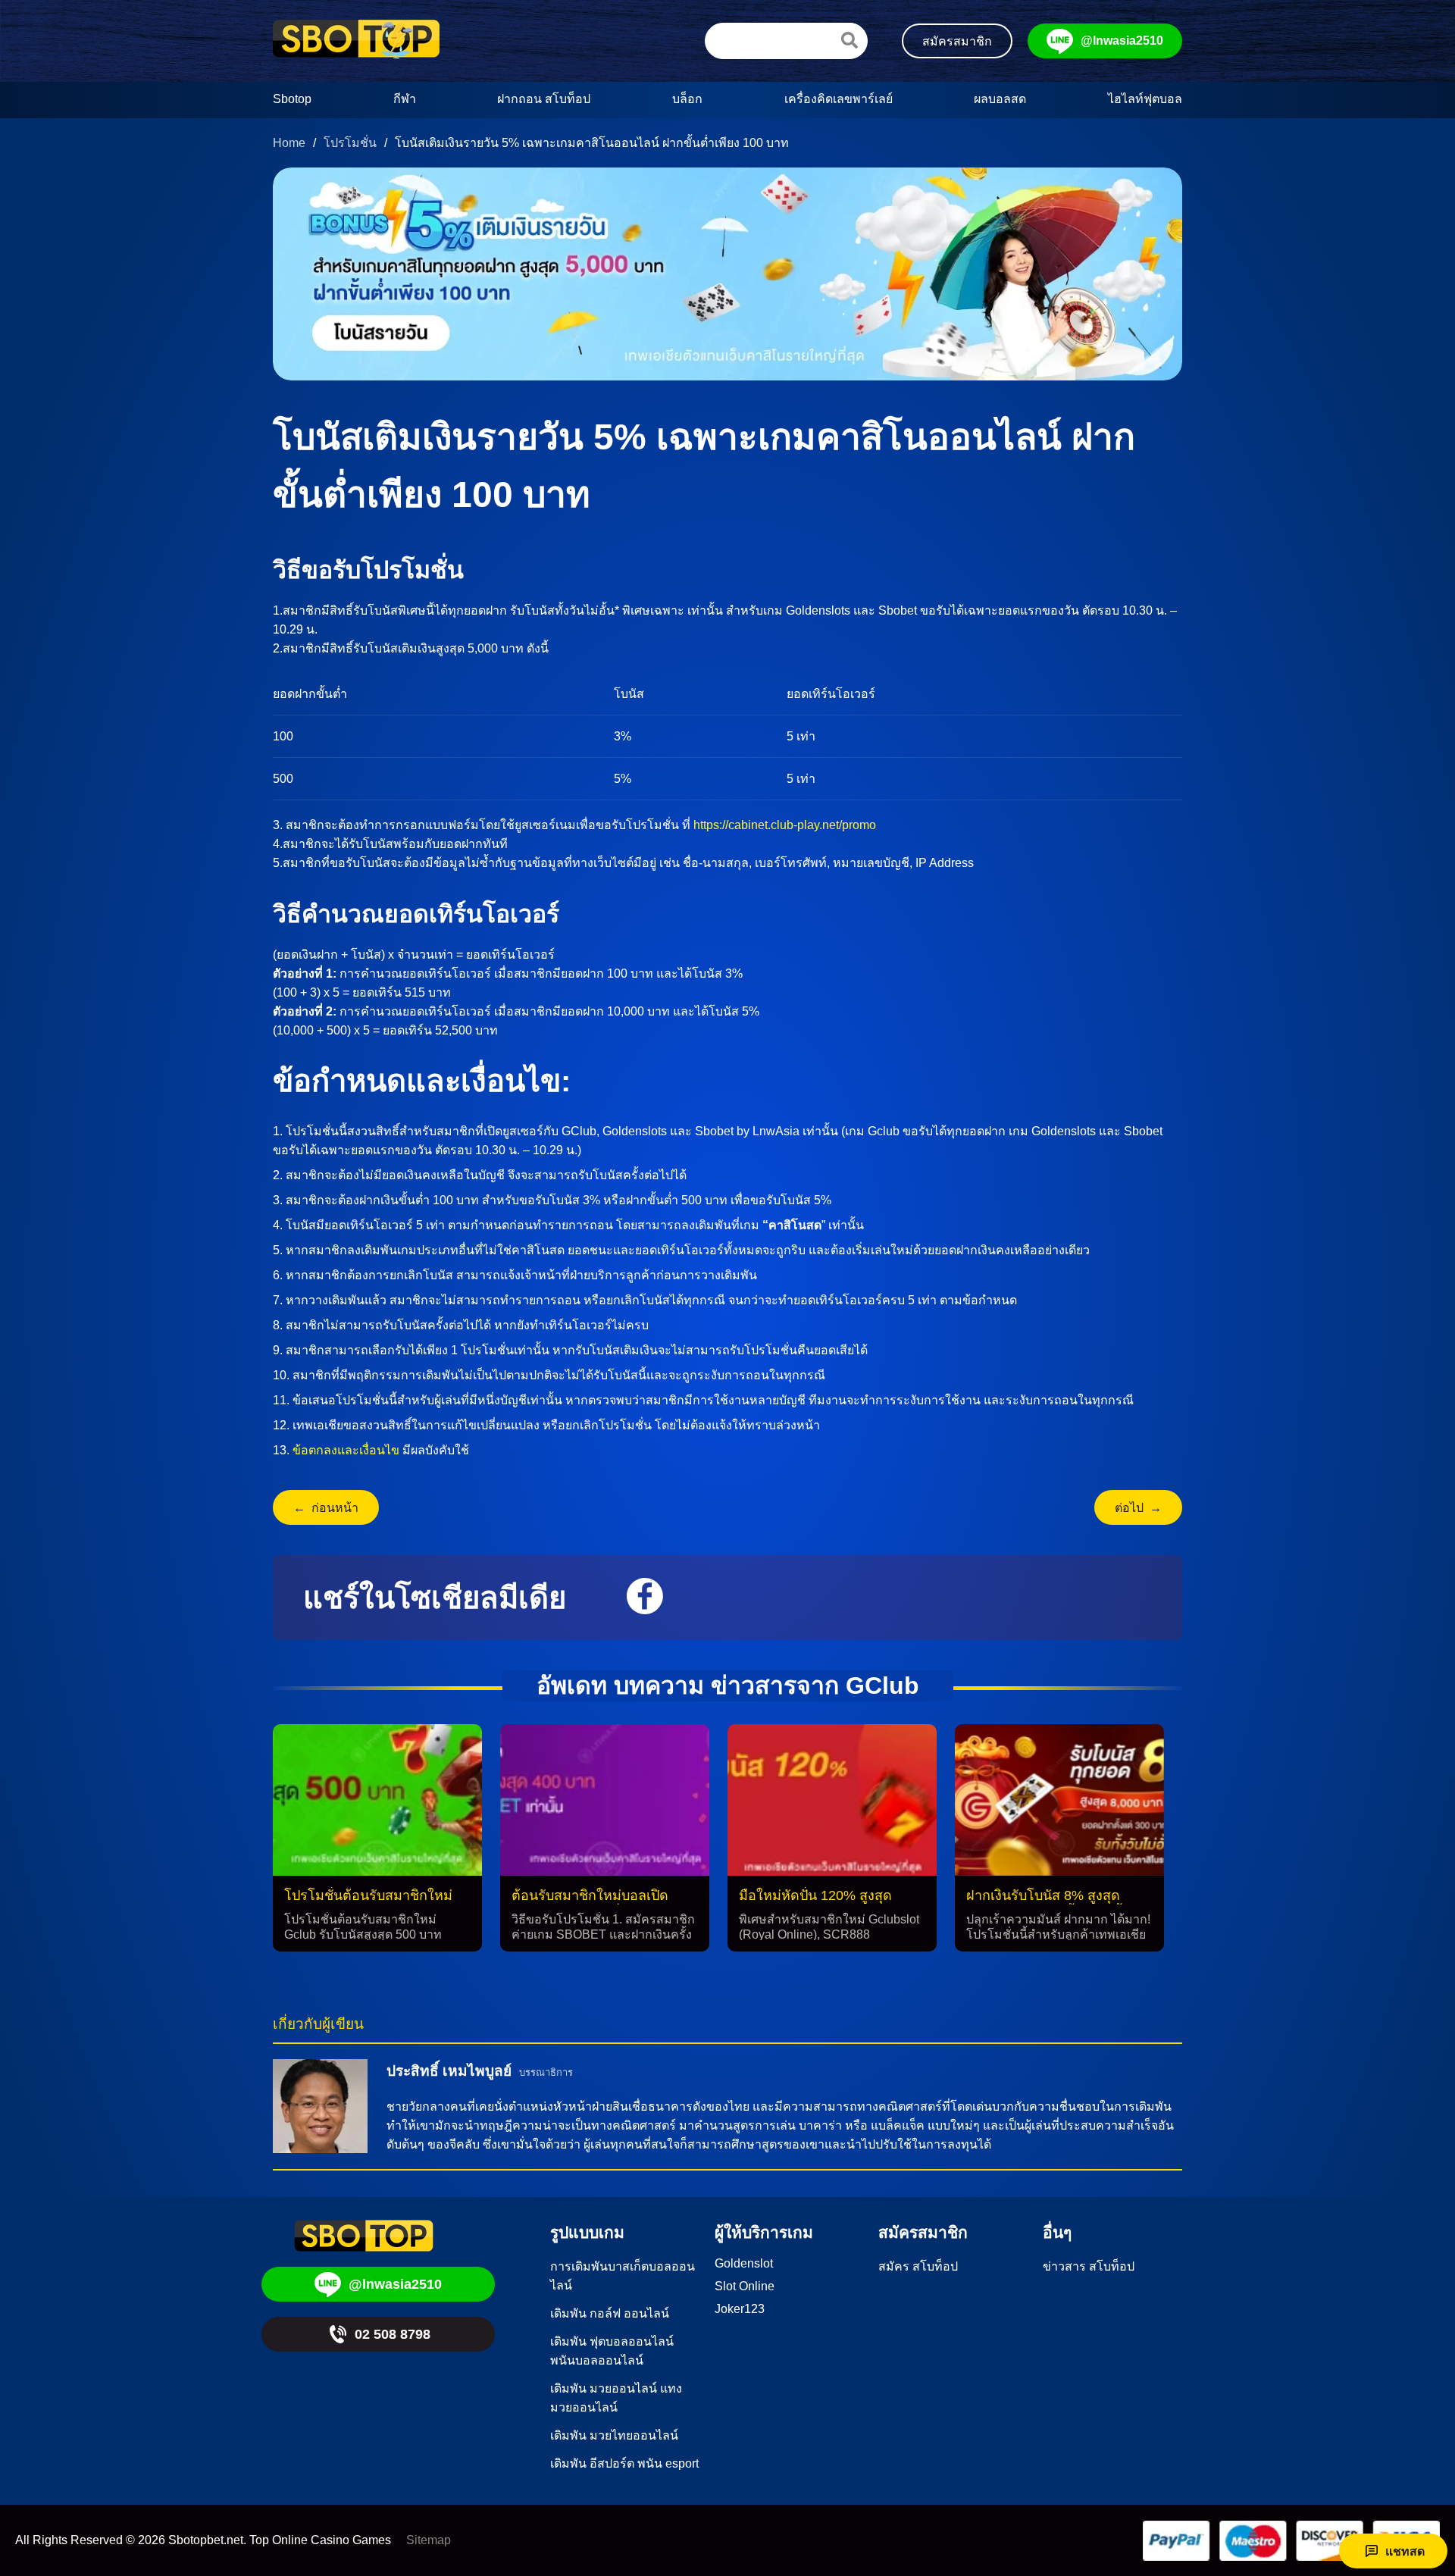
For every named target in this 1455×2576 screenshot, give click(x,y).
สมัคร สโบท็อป (918, 2266)
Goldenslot (744, 2263)
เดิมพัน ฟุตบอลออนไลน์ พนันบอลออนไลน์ (612, 2351)
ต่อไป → (1138, 1508)
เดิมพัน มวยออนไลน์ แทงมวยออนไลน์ (616, 2398)
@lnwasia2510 (1122, 41)
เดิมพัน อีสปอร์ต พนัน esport (624, 2463)
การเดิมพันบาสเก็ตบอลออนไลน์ (623, 2276)
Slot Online (745, 2286)
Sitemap (429, 2540)
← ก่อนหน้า (326, 1508)
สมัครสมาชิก (957, 41)
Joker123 (740, 2309)
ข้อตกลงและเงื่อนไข (346, 1450)
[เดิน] (850, 40)
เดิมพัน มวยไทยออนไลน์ (614, 2435)
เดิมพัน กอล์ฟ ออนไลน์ (610, 2313)
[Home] (356, 41)
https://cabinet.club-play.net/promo (785, 825)
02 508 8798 (393, 2334)
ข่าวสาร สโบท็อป (1089, 2266)
